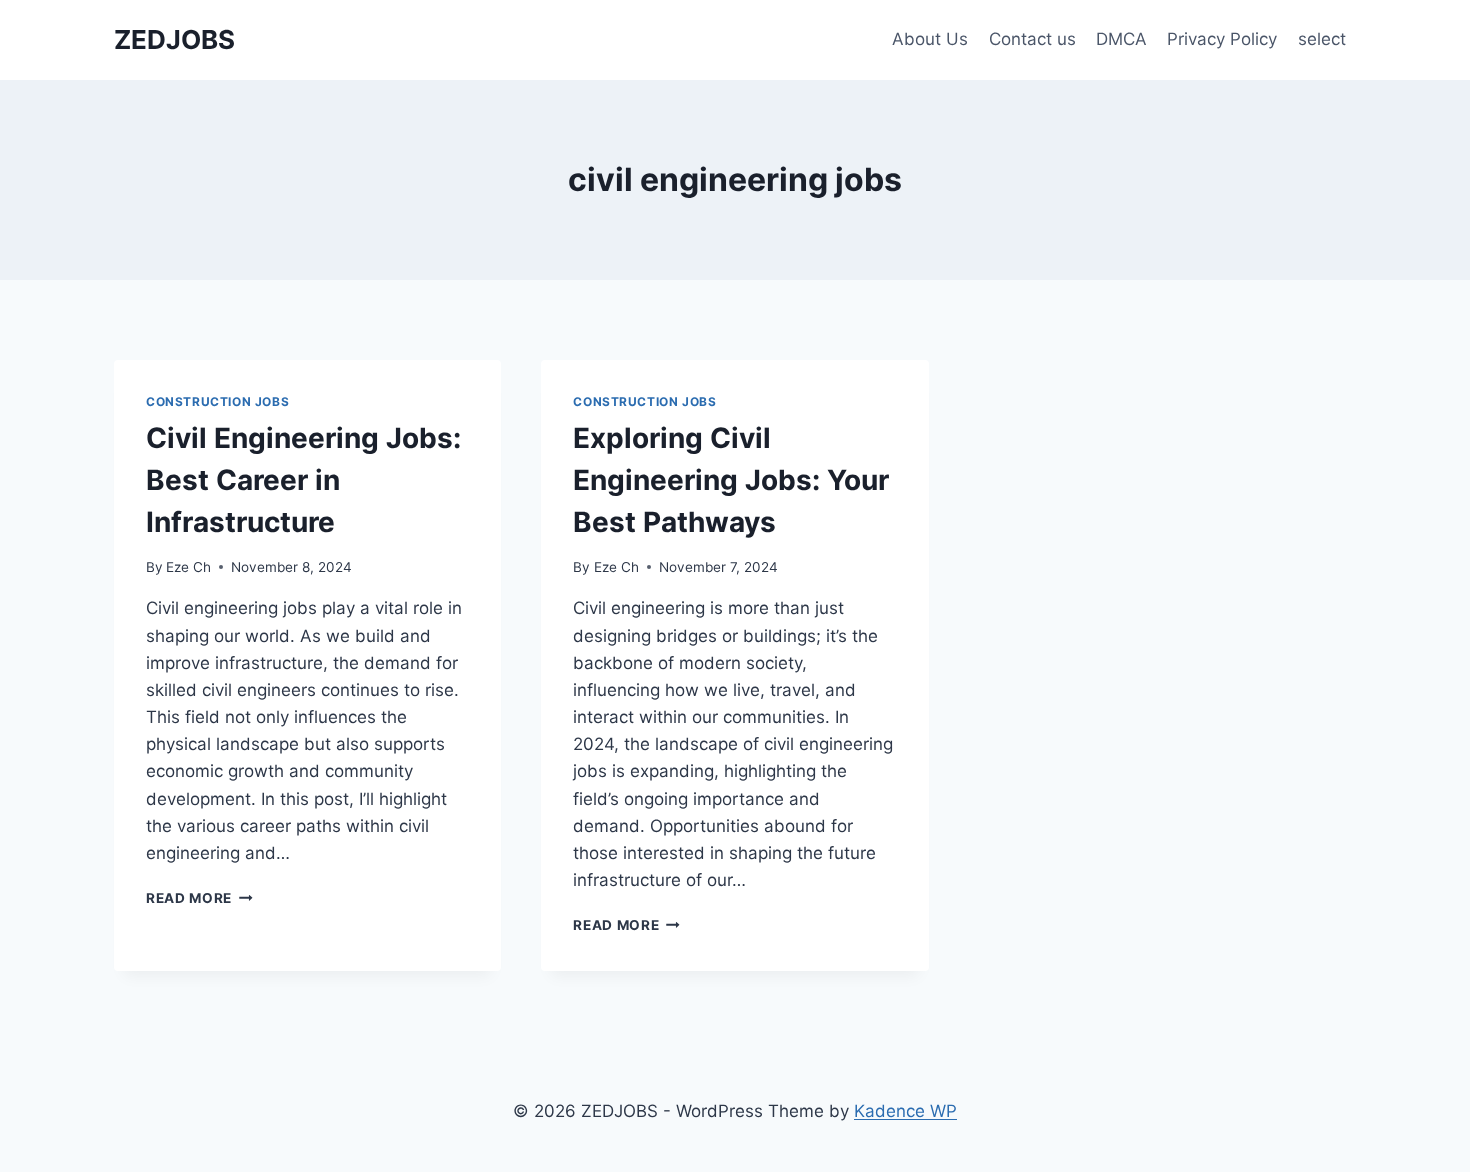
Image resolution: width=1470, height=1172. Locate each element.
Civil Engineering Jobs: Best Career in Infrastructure (303, 480)
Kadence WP (905, 1111)
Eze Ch (188, 567)
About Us (930, 39)
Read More (199, 898)
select (1322, 39)
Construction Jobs (217, 401)
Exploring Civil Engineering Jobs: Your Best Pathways (731, 480)
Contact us (1032, 39)
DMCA (1121, 39)
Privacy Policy (1222, 39)
